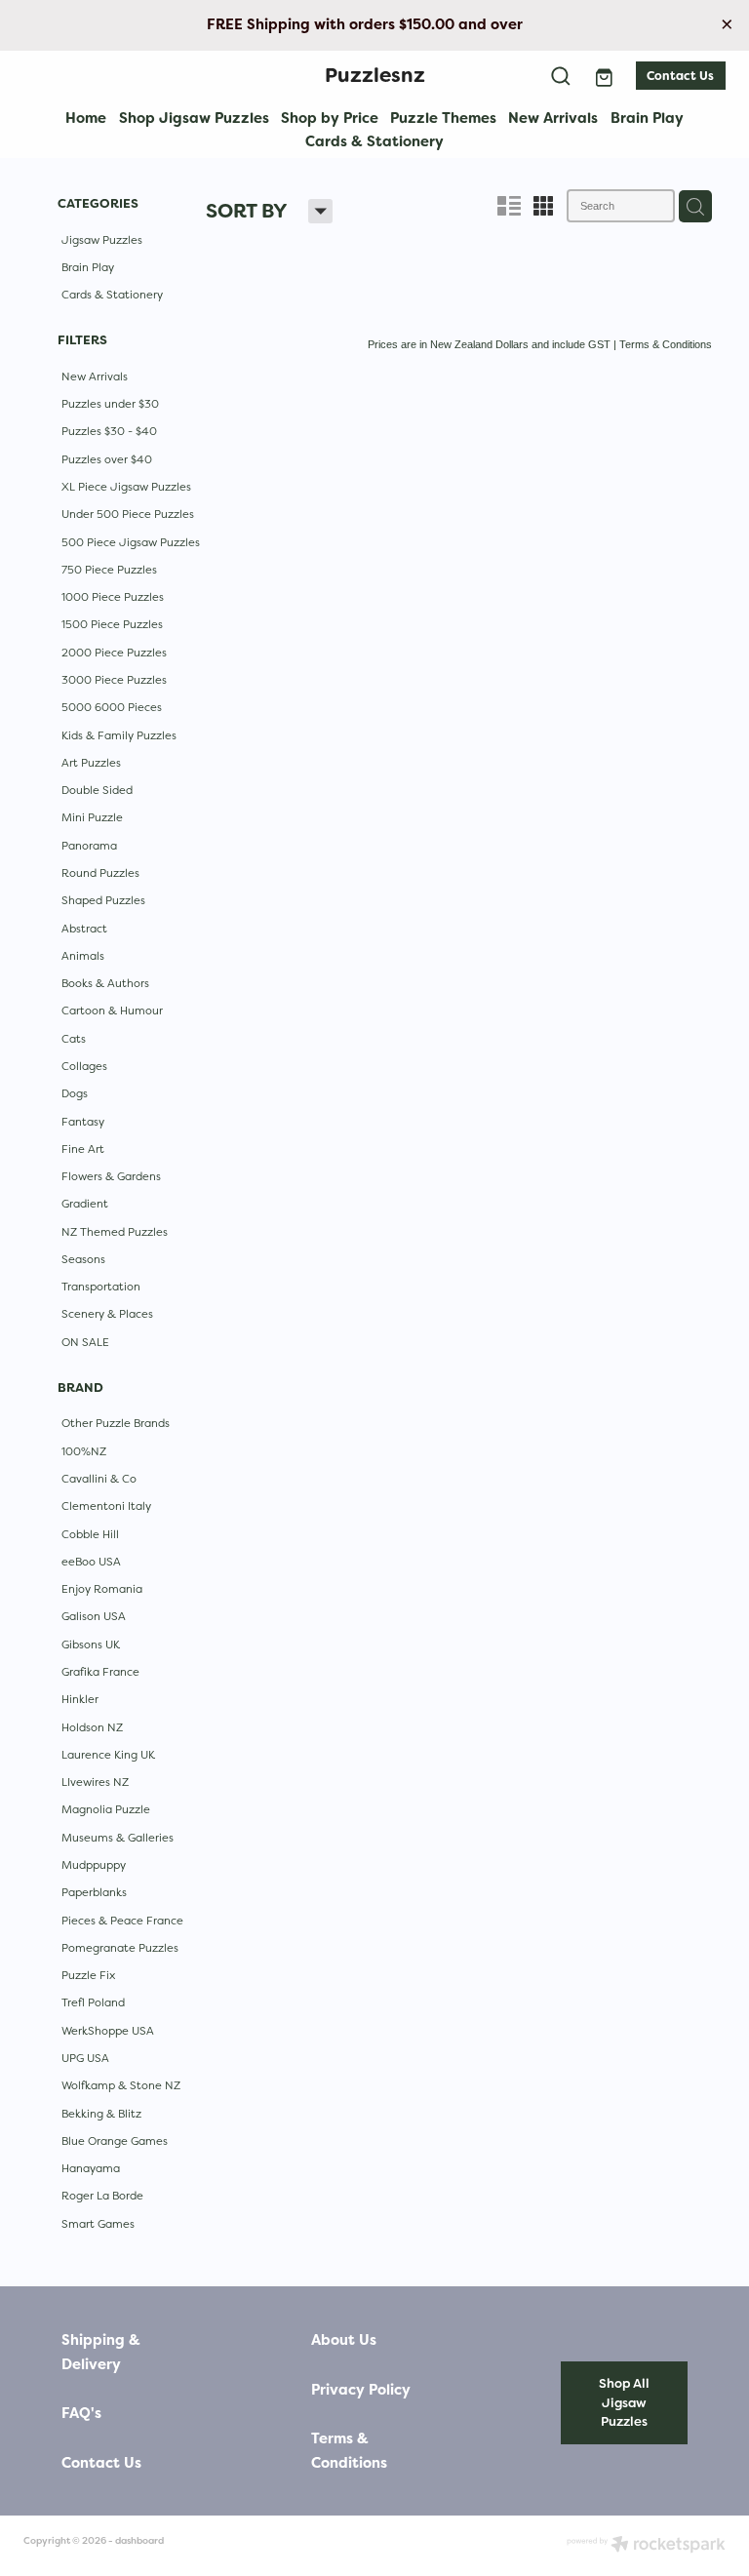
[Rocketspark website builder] (646, 2546)
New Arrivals (553, 118)
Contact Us (680, 76)
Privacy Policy (361, 2390)
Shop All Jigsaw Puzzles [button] (624, 2402)
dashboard (139, 2540)
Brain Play (647, 118)
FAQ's (81, 2414)
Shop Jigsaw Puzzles (194, 118)
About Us (344, 2340)
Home (86, 118)
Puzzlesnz (375, 75)
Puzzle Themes (443, 118)
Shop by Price (330, 118)
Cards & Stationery (374, 141)
